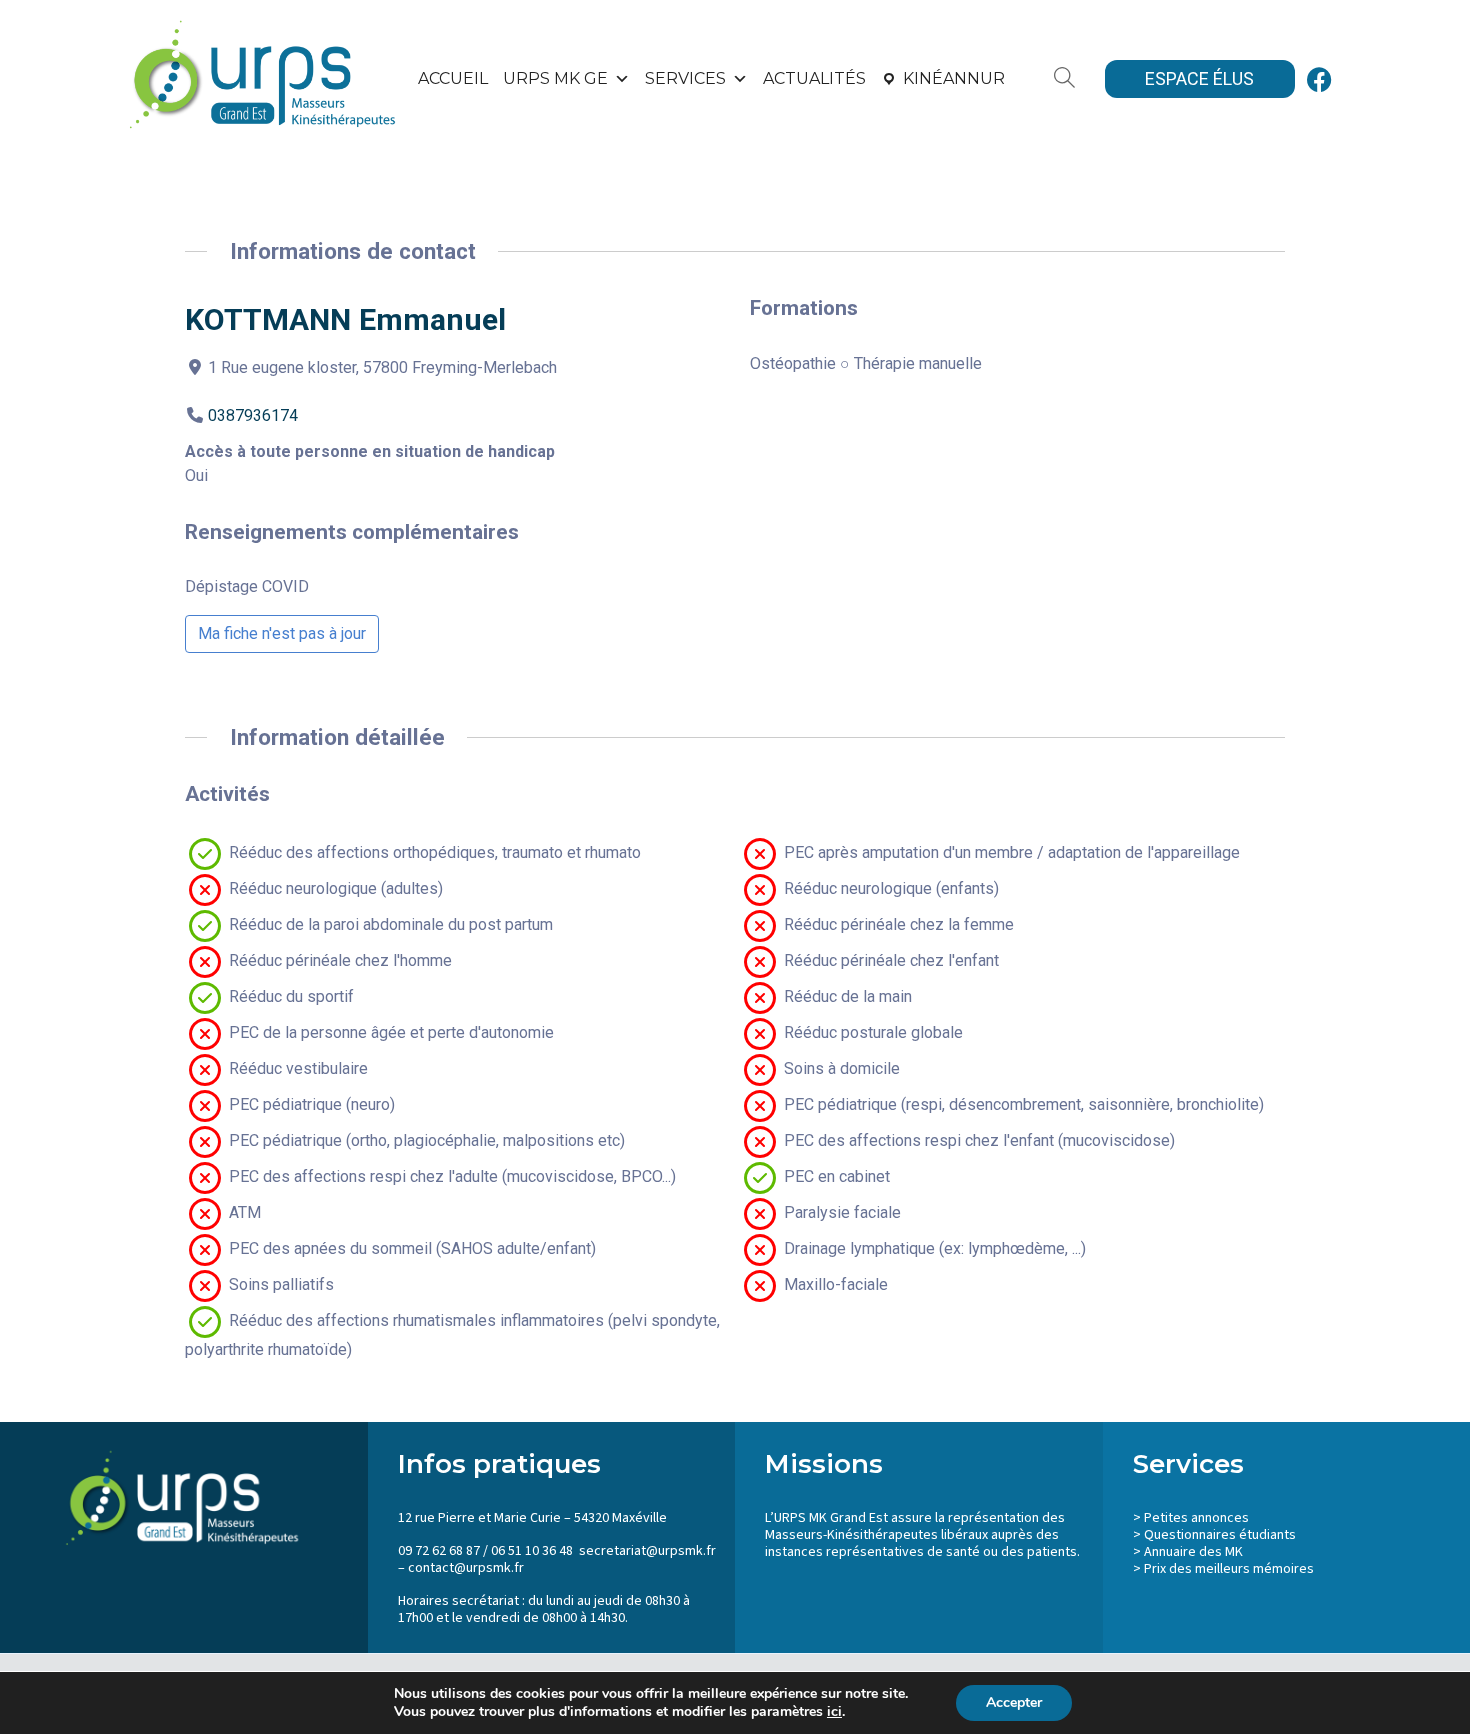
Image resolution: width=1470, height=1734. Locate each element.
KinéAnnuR (954, 78)
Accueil (453, 78)
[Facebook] (1320, 79)
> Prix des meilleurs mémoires (1223, 1569)
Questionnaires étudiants (1220, 1535)
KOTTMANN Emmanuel (345, 319)
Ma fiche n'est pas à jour (282, 633)
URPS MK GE (555, 78)
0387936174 (253, 415)
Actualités (814, 78)
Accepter (1014, 1702)
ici (834, 1712)
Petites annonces (1196, 1518)
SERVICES (685, 78)
